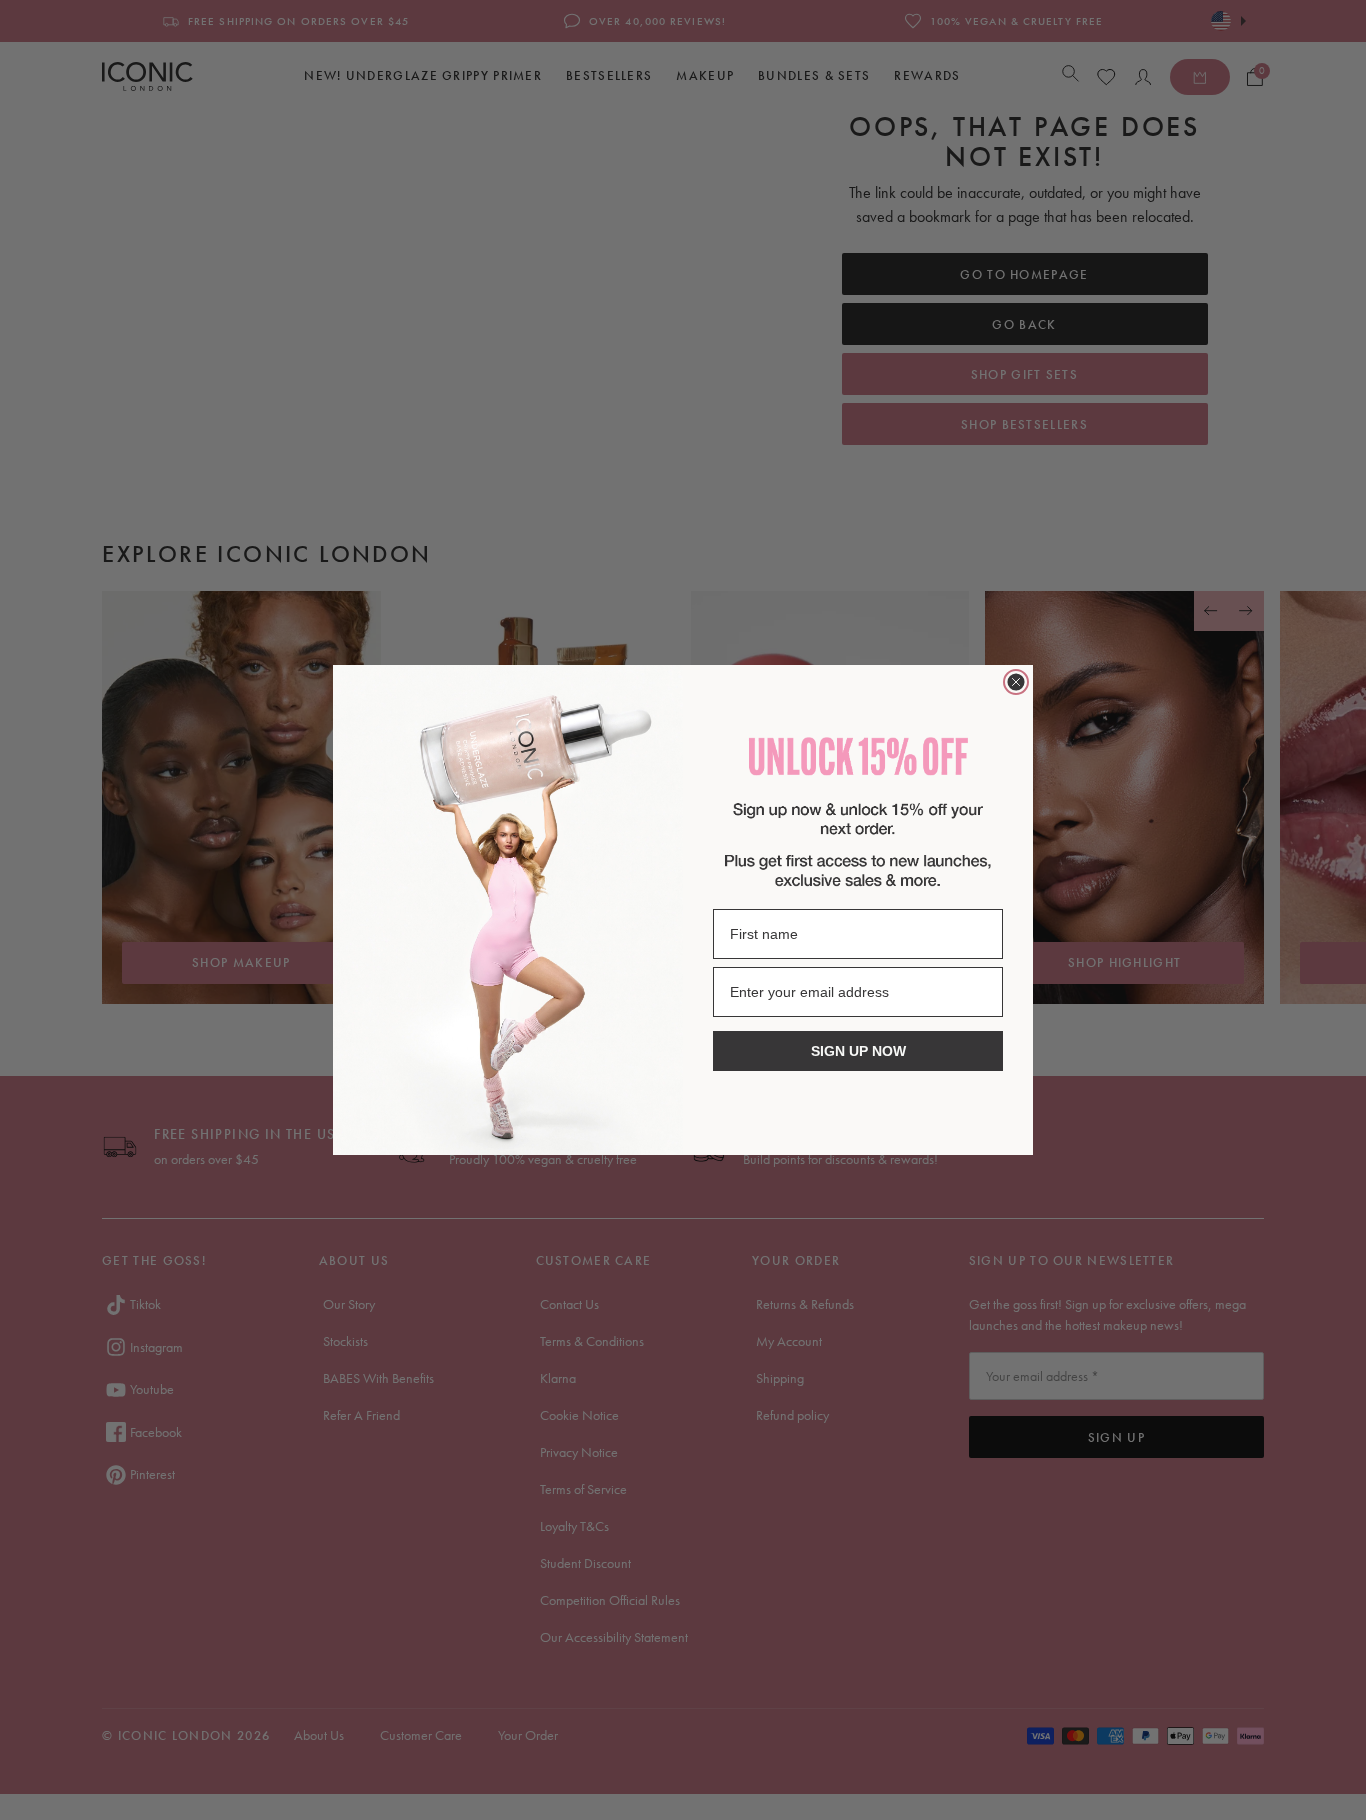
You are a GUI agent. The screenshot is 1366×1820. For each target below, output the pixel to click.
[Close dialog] (1016, 682)
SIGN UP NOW (858, 1051)
